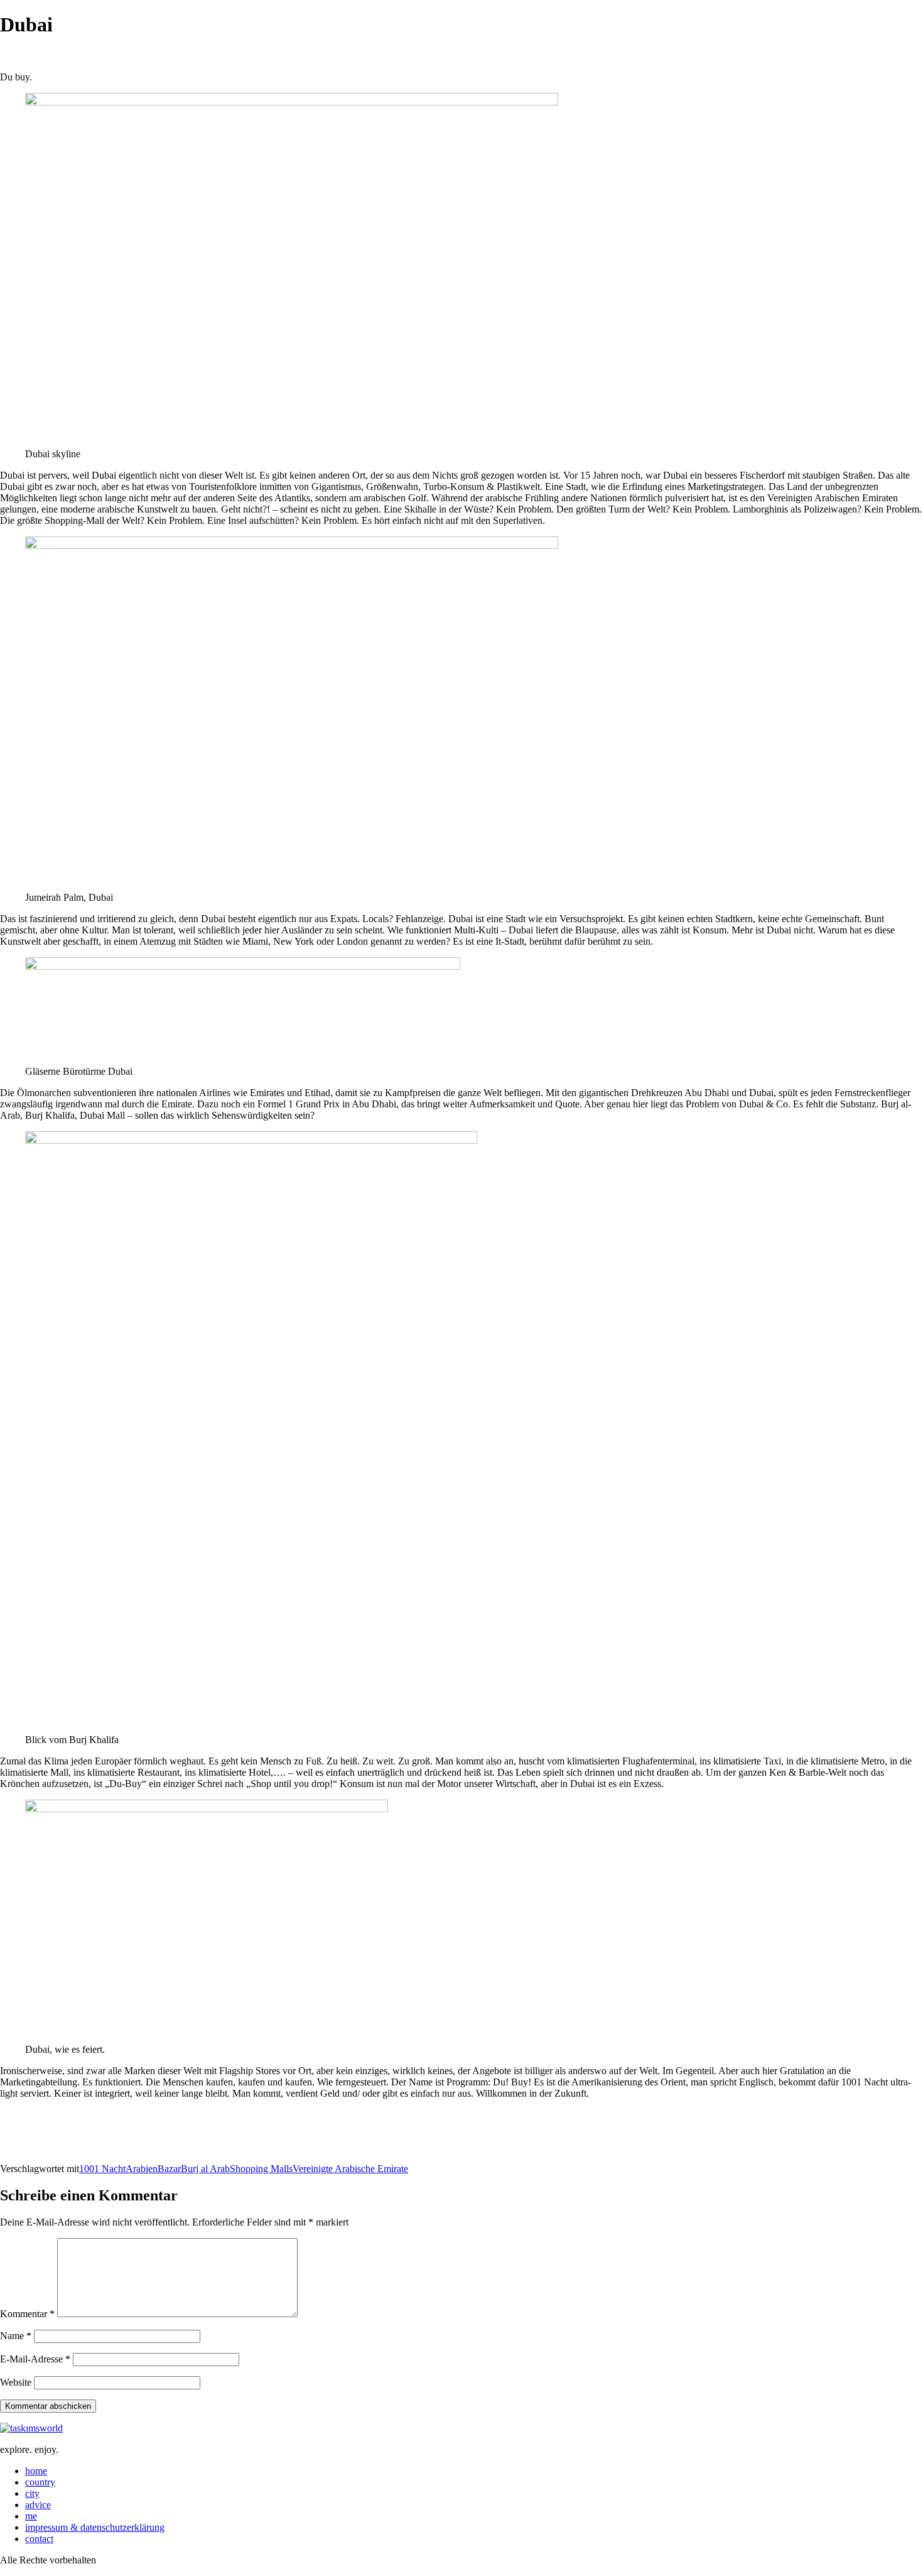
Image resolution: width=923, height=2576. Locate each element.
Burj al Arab (205, 2169)
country (40, 2482)
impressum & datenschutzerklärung (95, 2527)
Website (16, 2382)
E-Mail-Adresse (35, 2359)
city (32, 2493)
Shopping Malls (261, 2169)
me (31, 2516)
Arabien (142, 2169)
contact (39, 2539)
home (36, 2471)
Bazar (169, 2169)
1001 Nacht (102, 2169)
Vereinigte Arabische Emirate (350, 2169)
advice (38, 2505)
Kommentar (27, 2314)
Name (16, 2336)
